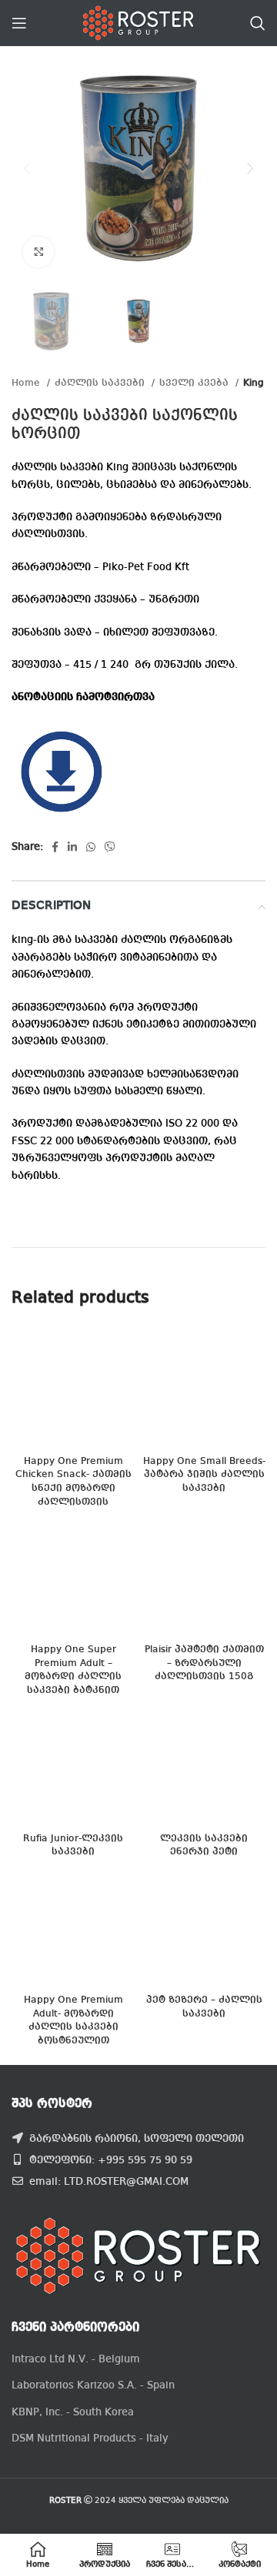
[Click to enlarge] (38, 252)
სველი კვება (195, 383)
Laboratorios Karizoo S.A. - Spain (93, 2385)
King (254, 383)
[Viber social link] (110, 847)
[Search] (258, 23)
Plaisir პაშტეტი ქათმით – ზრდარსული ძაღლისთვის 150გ (204, 1663)
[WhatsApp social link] (91, 847)
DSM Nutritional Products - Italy (90, 2438)
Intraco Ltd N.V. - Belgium (76, 2359)
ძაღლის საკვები (101, 383)
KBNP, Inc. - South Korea (73, 2412)
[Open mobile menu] (19, 23)
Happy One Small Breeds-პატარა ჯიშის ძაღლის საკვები (204, 1475)
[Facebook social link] (55, 847)
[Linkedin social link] (72, 847)
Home (27, 383)
